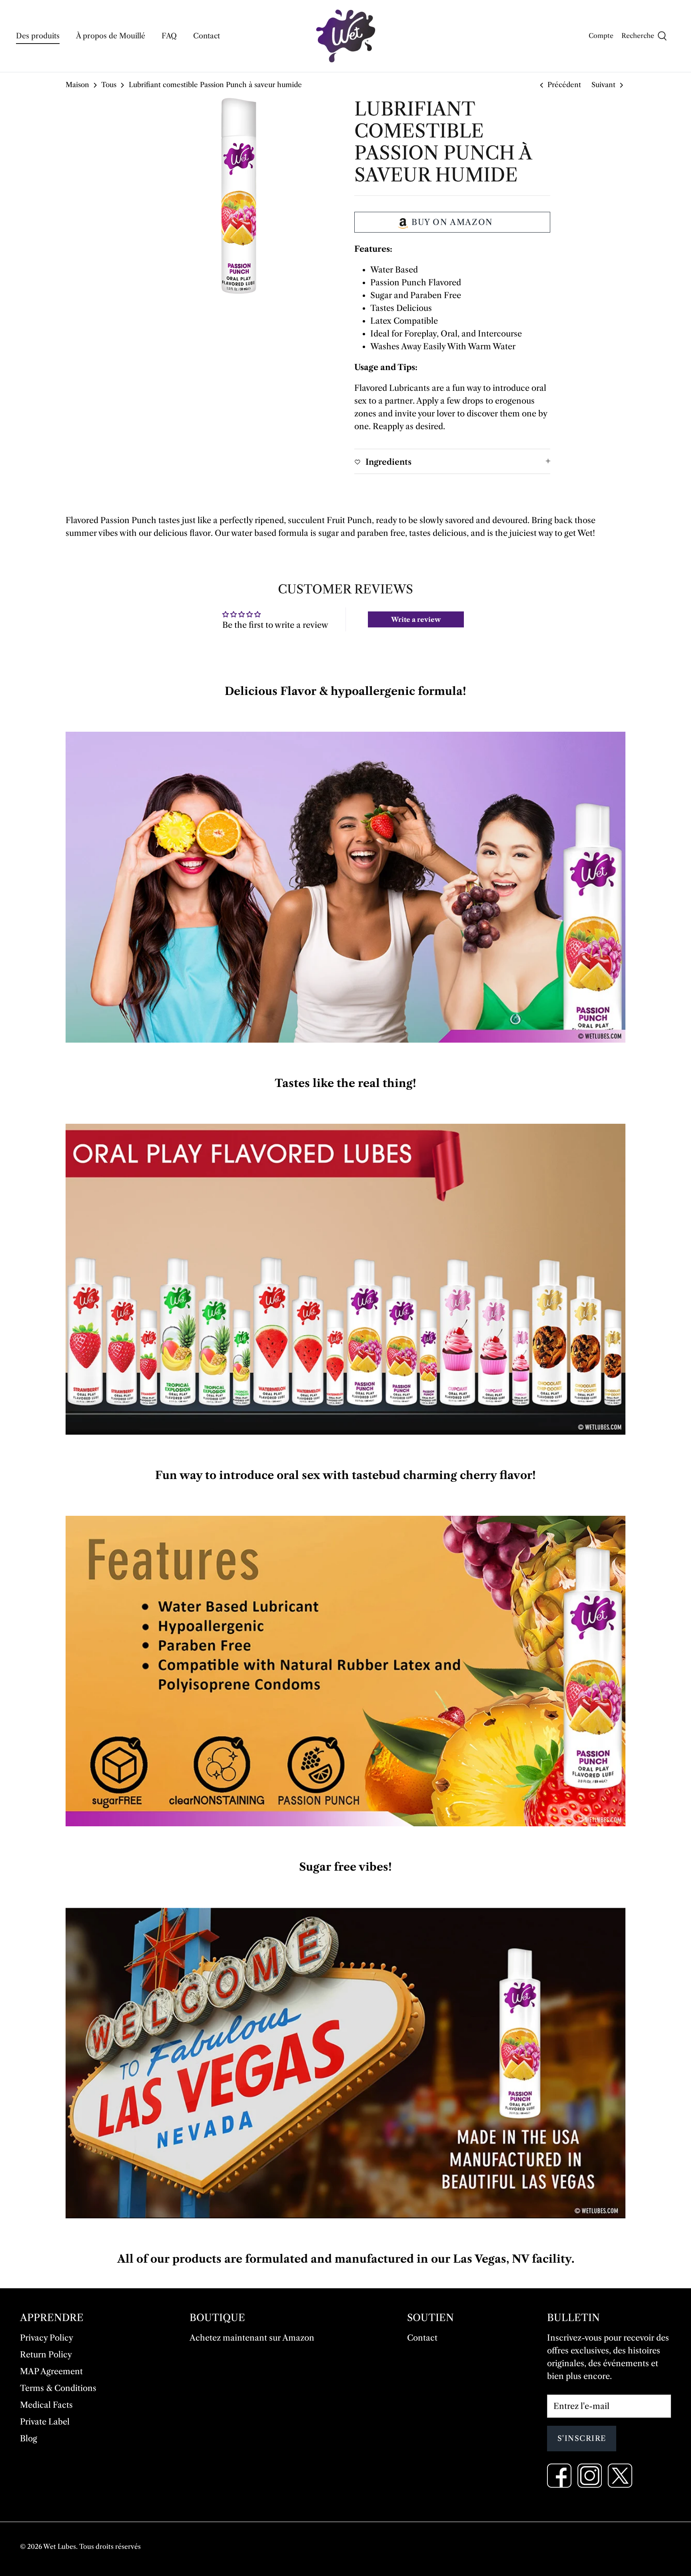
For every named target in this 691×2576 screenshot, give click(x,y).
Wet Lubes (60, 2546)
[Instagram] (590, 2475)
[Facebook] (559, 2475)
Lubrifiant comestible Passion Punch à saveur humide (215, 85)
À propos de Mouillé (111, 36)
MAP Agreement (51, 2371)
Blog (29, 2439)
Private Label (45, 2422)
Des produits (38, 36)
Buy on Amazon (452, 222)
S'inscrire (582, 2439)
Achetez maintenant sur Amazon (252, 2338)
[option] (239, 196)
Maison (77, 85)
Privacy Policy (47, 2338)
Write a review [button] (416, 619)
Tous (109, 85)
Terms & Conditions (58, 2388)
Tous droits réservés (110, 2546)
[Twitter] (620, 2475)
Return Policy (46, 2355)
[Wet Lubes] (345, 36)
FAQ (169, 36)
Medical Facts (46, 2405)
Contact (207, 36)
